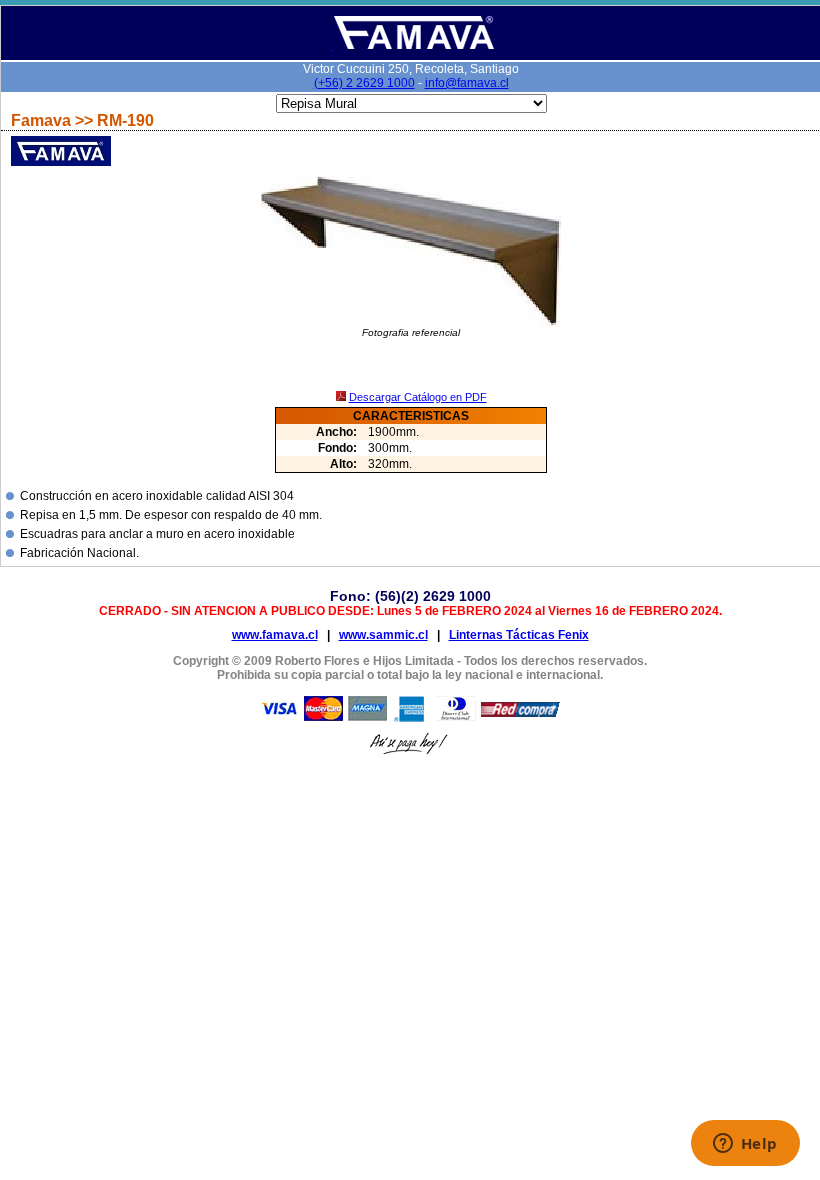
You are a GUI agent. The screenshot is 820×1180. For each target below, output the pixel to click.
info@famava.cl (467, 83)
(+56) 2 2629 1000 (364, 83)
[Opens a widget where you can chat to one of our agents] (745, 1145)
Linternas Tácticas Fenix (519, 635)
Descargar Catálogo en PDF (418, 397)
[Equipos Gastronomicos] (412, 45)
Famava (43, 120)
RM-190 (125, 120)
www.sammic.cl (383, 635)
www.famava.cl (275, 635)
